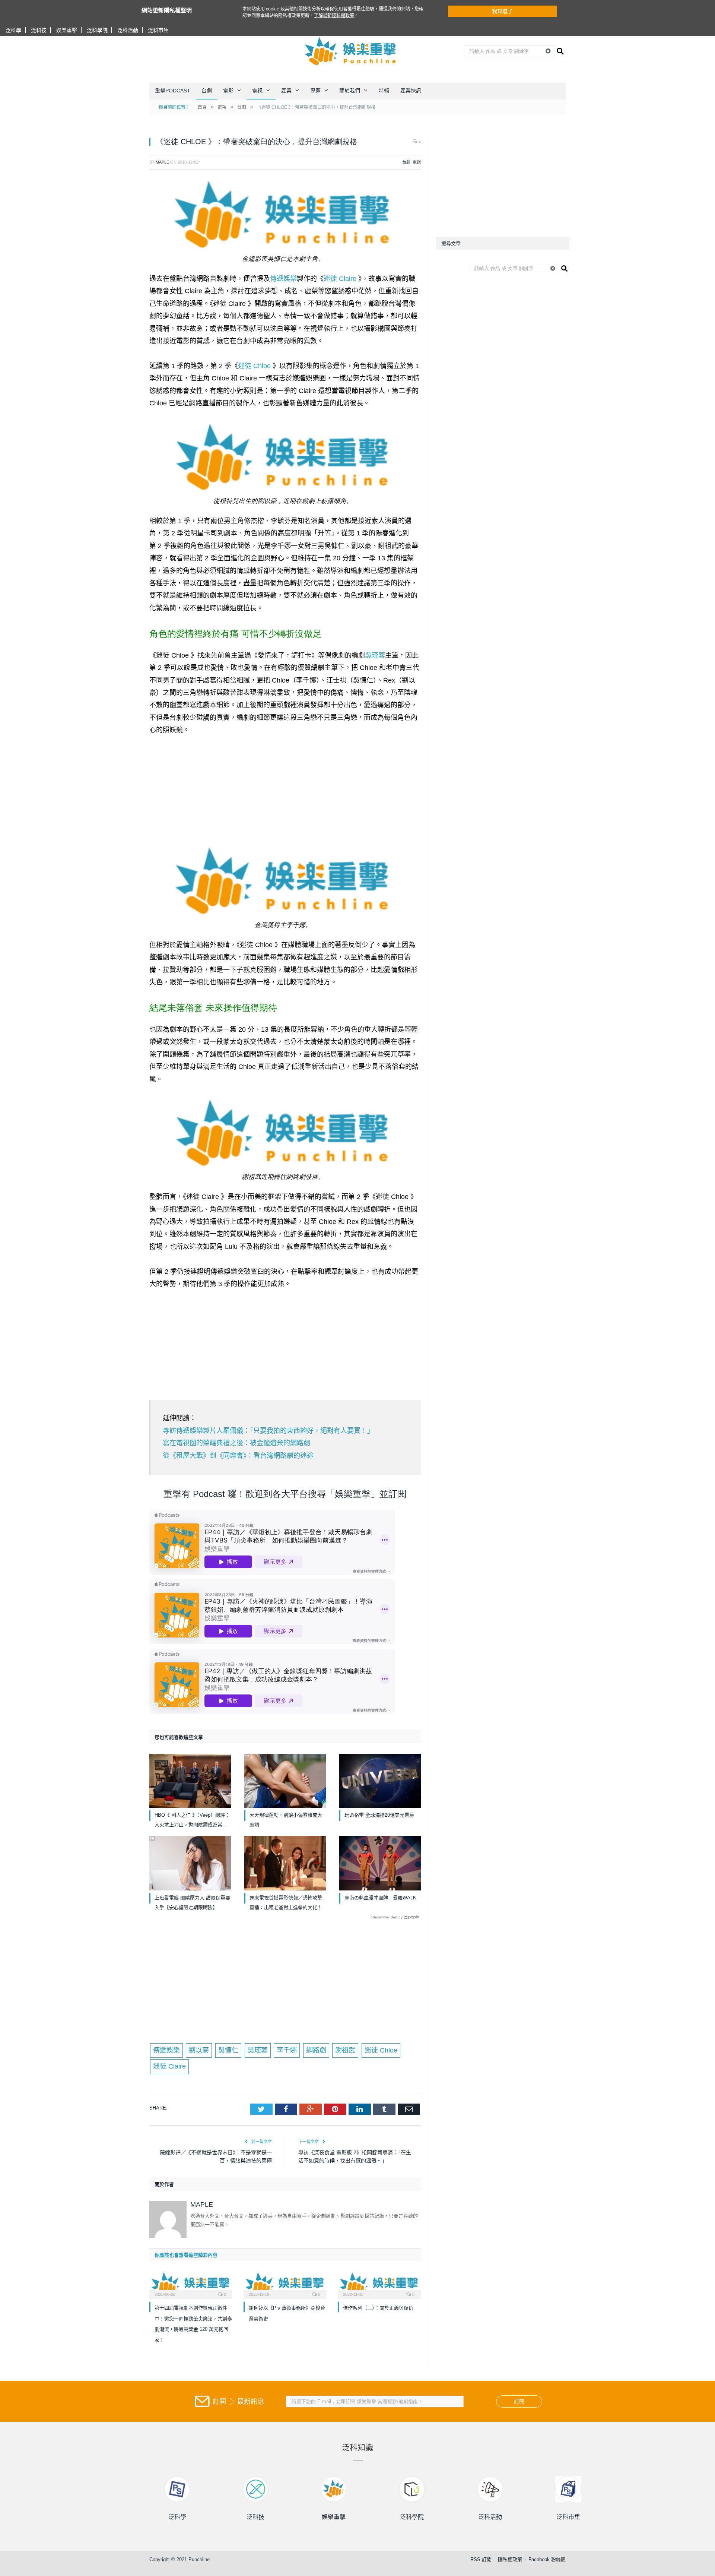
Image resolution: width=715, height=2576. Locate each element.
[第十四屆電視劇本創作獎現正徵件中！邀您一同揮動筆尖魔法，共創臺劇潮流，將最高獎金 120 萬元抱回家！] (191, 2284)
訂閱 (519, 2401)
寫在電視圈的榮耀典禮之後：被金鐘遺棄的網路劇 (236, 1443)
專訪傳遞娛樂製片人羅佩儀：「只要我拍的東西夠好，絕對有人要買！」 (268, 1431)
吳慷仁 (228, 2050)
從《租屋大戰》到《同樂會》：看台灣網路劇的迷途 (238, 1456)
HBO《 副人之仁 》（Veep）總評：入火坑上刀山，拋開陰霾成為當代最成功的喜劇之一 (192, 1821)
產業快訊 (411, 91)
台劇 (207, 91)
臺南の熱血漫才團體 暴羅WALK (380, 1898)
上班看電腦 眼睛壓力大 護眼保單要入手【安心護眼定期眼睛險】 (192, 1903)
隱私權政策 (510, 2559)
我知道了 (502, 11)
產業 (286, 91)
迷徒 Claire (340, 279)
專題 (315, 91)
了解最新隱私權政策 (334, 16)
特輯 (384, 91)
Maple (162, 162)
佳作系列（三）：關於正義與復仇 (378, 2308)
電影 (228, 91)
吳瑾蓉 (375, 655)
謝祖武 (345, 2050)
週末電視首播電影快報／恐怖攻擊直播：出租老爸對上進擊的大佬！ (286, 1903)
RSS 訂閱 (481, 2559)
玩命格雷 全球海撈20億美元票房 (379, 1815)
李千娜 (287, 2050)
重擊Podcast (173, 91)
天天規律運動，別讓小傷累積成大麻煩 (286, 1820)
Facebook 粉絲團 (547, 2559)
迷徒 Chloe (254, 366)
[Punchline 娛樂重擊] (351, 51)
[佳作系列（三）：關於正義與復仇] (379, 2284)
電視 (257, 91)
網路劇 (316, 2050)
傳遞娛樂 (283, 279)
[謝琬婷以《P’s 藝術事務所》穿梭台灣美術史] (285, 2284)
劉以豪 (199, 2050)
